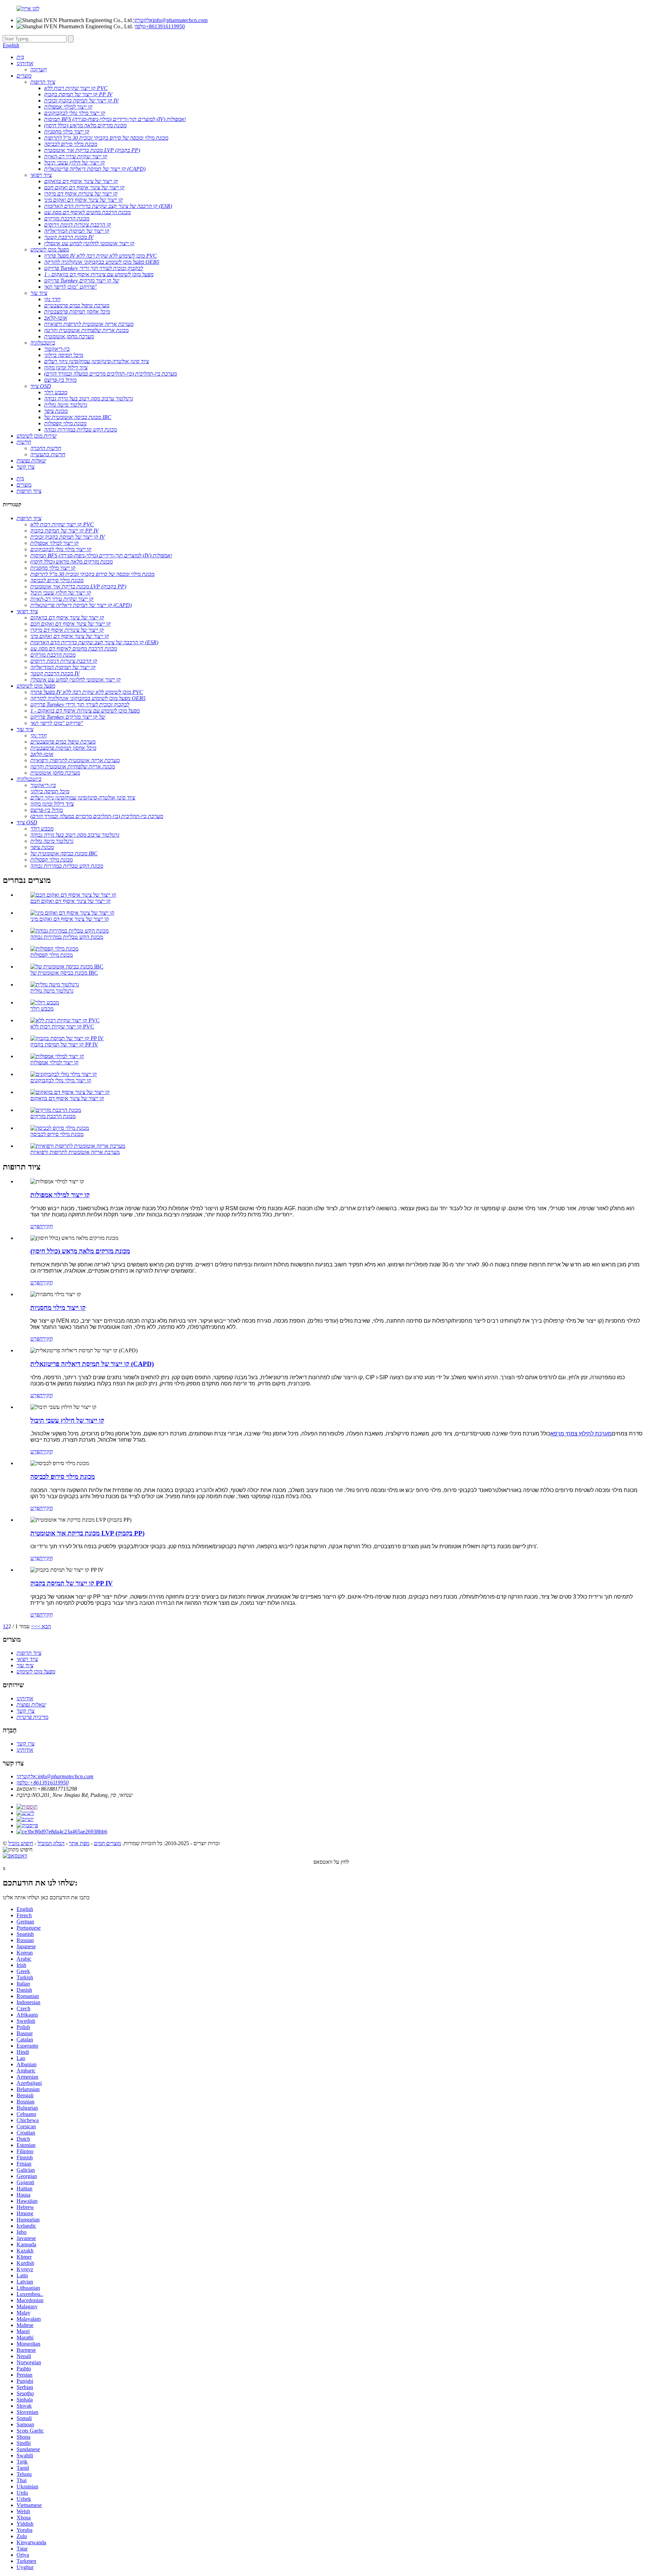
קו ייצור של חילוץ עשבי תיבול (67, 1420)
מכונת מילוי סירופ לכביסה (57, 1134)
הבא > (44, 1626)
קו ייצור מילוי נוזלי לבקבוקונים (61, 1080)
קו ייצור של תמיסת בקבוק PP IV (64, 1045)
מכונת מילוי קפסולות (52, 955)
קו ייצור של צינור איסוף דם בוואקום (67, 1098)
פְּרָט (35, 1226)
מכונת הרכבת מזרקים (53, 1116)
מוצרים (24, 485)
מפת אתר (79, 1843)
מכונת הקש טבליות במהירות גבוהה (67, 937)
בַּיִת (20, 479)
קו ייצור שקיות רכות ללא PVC (62, 1027)
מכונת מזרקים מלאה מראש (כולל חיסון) (80, 1251)
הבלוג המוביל (51, 1843)
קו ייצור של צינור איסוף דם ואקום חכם (71, 901)
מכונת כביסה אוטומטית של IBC (64, 973)
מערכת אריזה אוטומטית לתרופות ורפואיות (75, 1152)
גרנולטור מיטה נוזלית (52, 991)
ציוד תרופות (29, 491)
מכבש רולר (42, 1009)
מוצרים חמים (107, 1843)
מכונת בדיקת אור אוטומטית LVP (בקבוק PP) (87, 1533)
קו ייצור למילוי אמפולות (54, 1062)
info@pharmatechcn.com (170, 20)
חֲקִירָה (46, 1226)
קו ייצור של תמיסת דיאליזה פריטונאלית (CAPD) (92, 1364)
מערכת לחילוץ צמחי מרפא (581, 1434)
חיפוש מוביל (21, 1843)
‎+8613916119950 (160, 26)
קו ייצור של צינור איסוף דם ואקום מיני (70, 919)
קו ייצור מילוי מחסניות (58, 1308)
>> (34, 1626)
